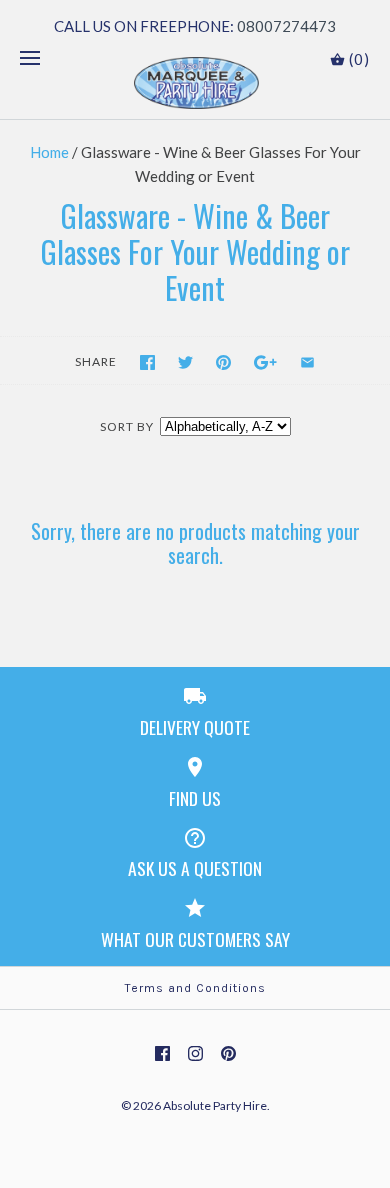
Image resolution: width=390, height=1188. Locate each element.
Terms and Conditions (195, 988)
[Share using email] (307, 362)
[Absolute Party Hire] (195, 83)
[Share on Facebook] (147, 362)
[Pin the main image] (223, 362)
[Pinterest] (228, 1053)
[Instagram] (195, 1053)
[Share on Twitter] (185, 362)
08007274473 (286, 26)
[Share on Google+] (265, 362)
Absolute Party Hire (215, 1105)
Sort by (127, 426)
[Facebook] (162, 1053)
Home (49, 152)
